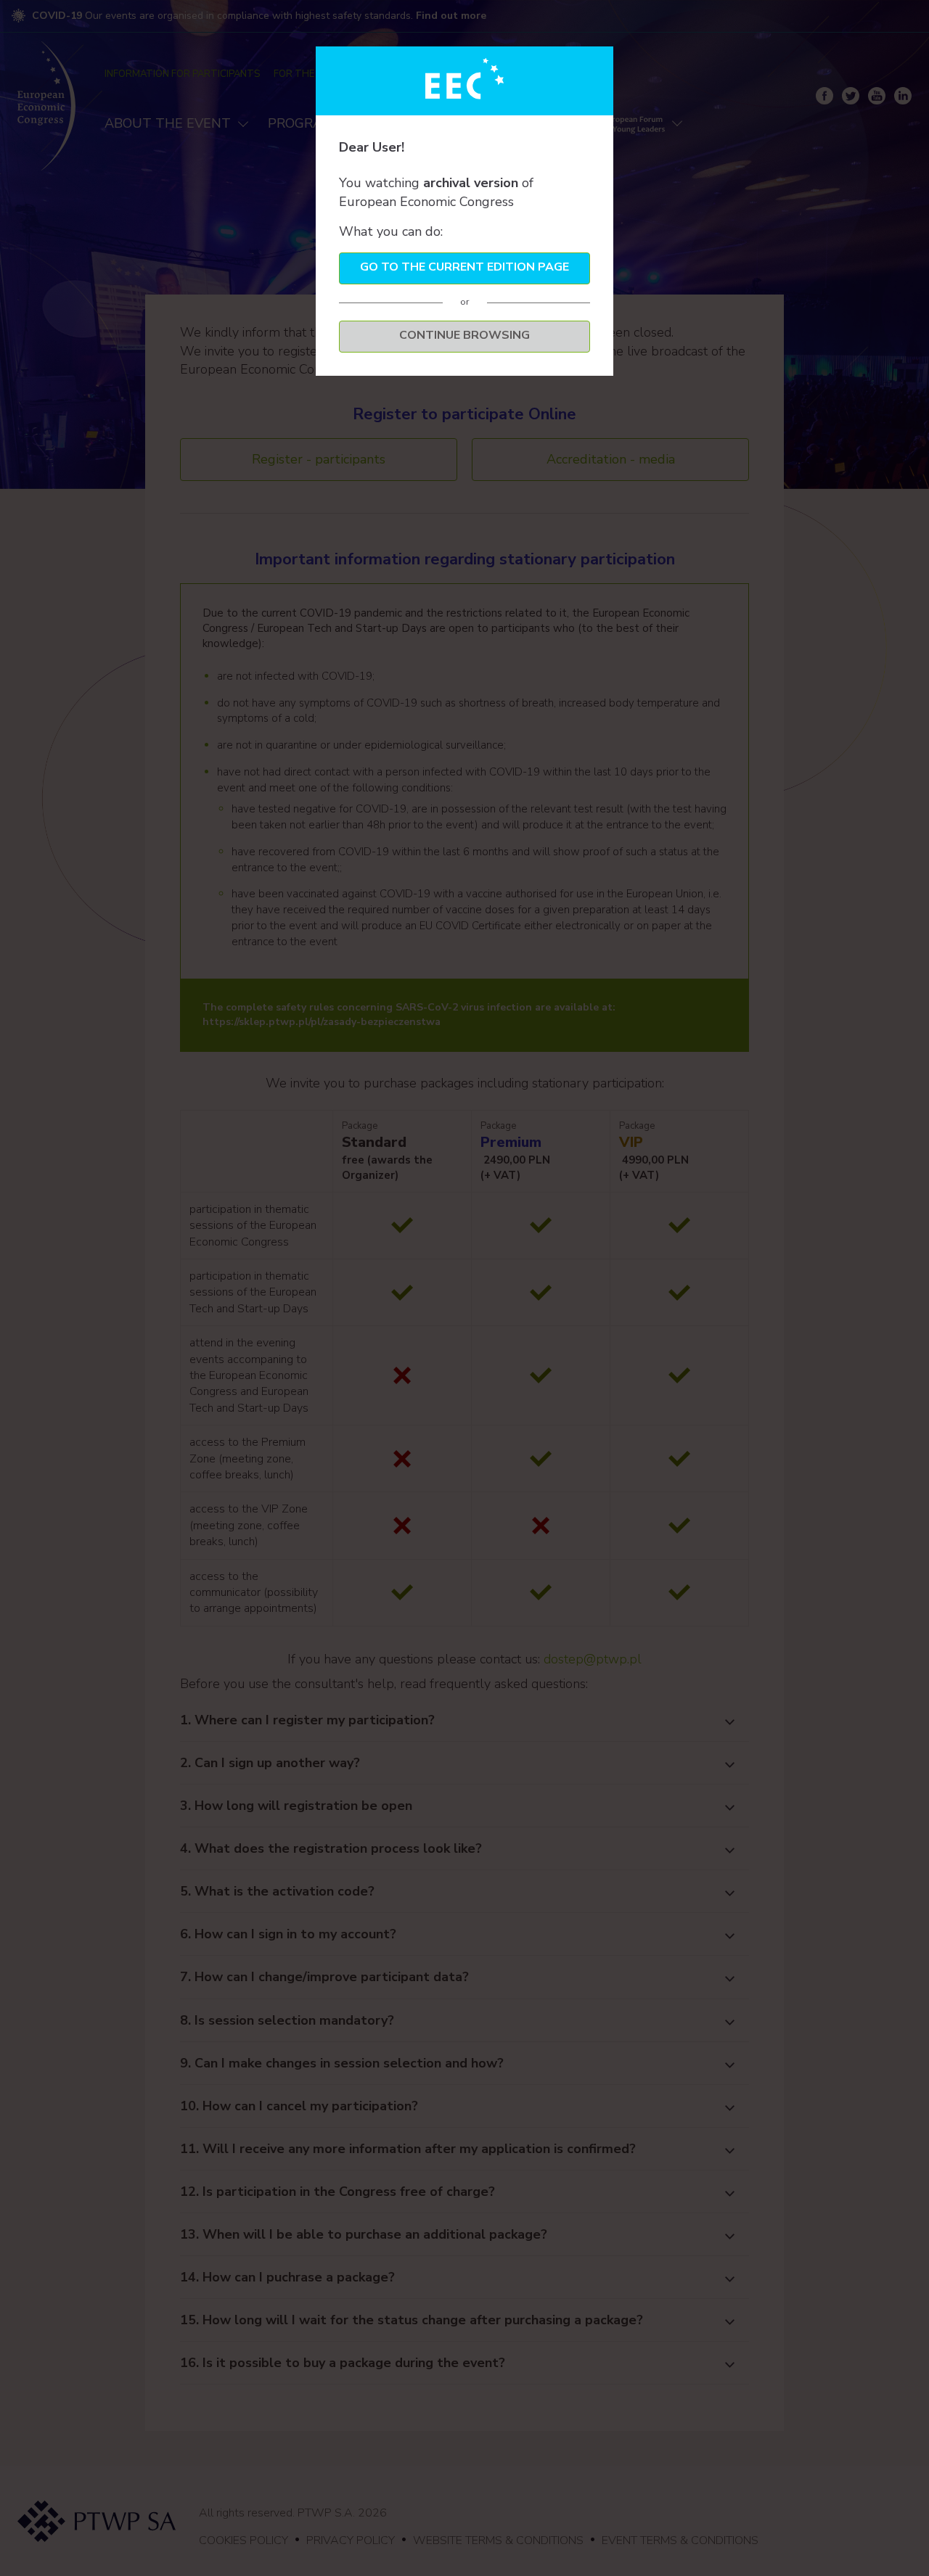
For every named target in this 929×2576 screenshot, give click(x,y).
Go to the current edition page (464, 267)
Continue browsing (464, 335)
